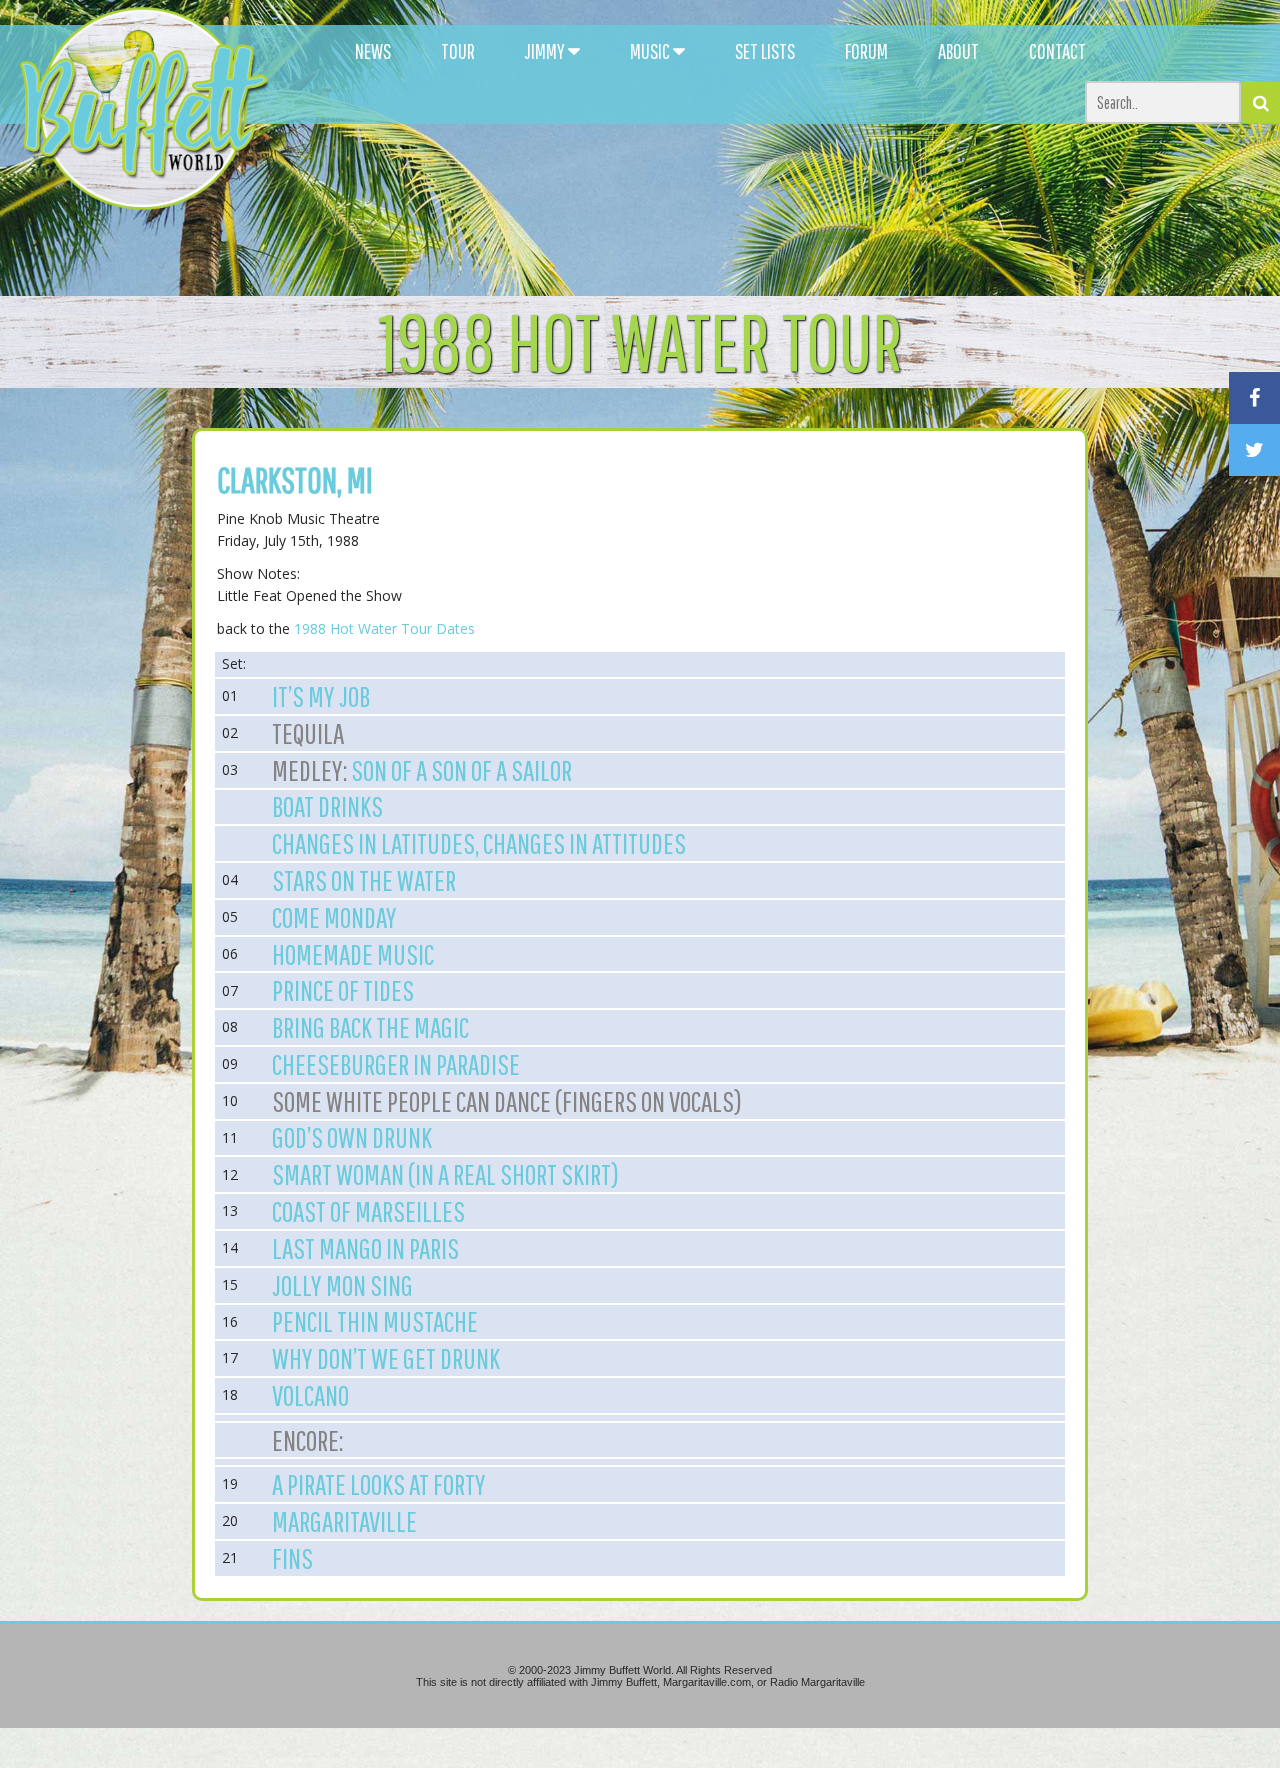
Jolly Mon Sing (342, 1285)
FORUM (866, 51)
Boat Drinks (327, 806)
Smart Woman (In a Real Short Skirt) (445, 1174)
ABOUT (958, 51)
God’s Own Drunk (352, 1137)
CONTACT (1057, 51)
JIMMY (546, 51)
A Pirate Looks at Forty (379, 1484)
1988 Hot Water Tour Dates (384, 628)
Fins (292, 1558)
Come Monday (334, 917)
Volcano (310, 1395)
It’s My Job (321, 696)
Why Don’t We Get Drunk (386, 1358)
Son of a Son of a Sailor (461, 770)
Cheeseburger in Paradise (396, 1064)
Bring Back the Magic (370, 1027)
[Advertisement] (782, 180)
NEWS (373, 51)
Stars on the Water (364, 880)
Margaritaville (344, 1521)
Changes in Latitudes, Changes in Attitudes (479, 843)
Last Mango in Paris (365, 1248)
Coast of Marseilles (368, 1211)
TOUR (458, 51)
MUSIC (651, 51)
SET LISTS (765, 51)
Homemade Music (353, 954)
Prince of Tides (343, 990)
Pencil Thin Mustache (375, 1321)
